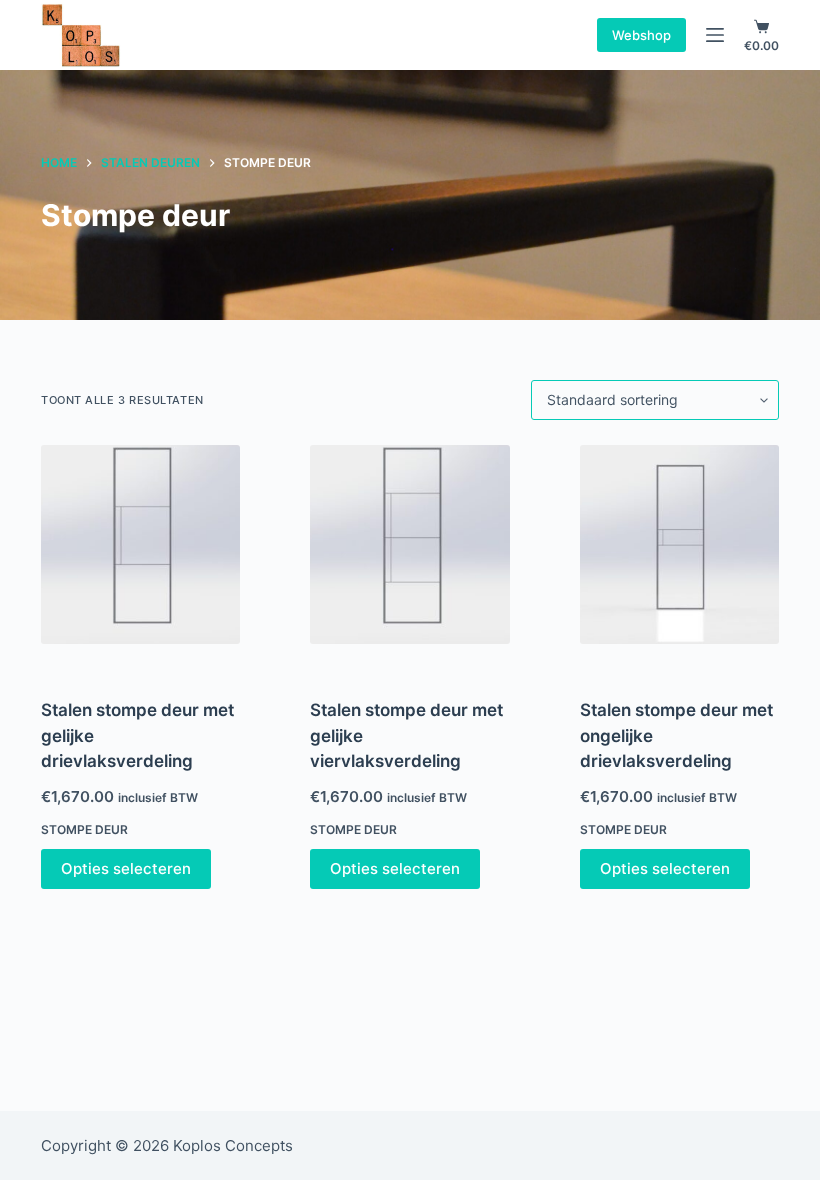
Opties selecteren (126, 868)
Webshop (641, 35)
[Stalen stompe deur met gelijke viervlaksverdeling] (409, 544)
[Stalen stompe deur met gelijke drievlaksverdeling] (140, 544)
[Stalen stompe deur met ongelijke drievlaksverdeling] (679, 544)
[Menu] (715, 35)
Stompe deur (84, 829)
